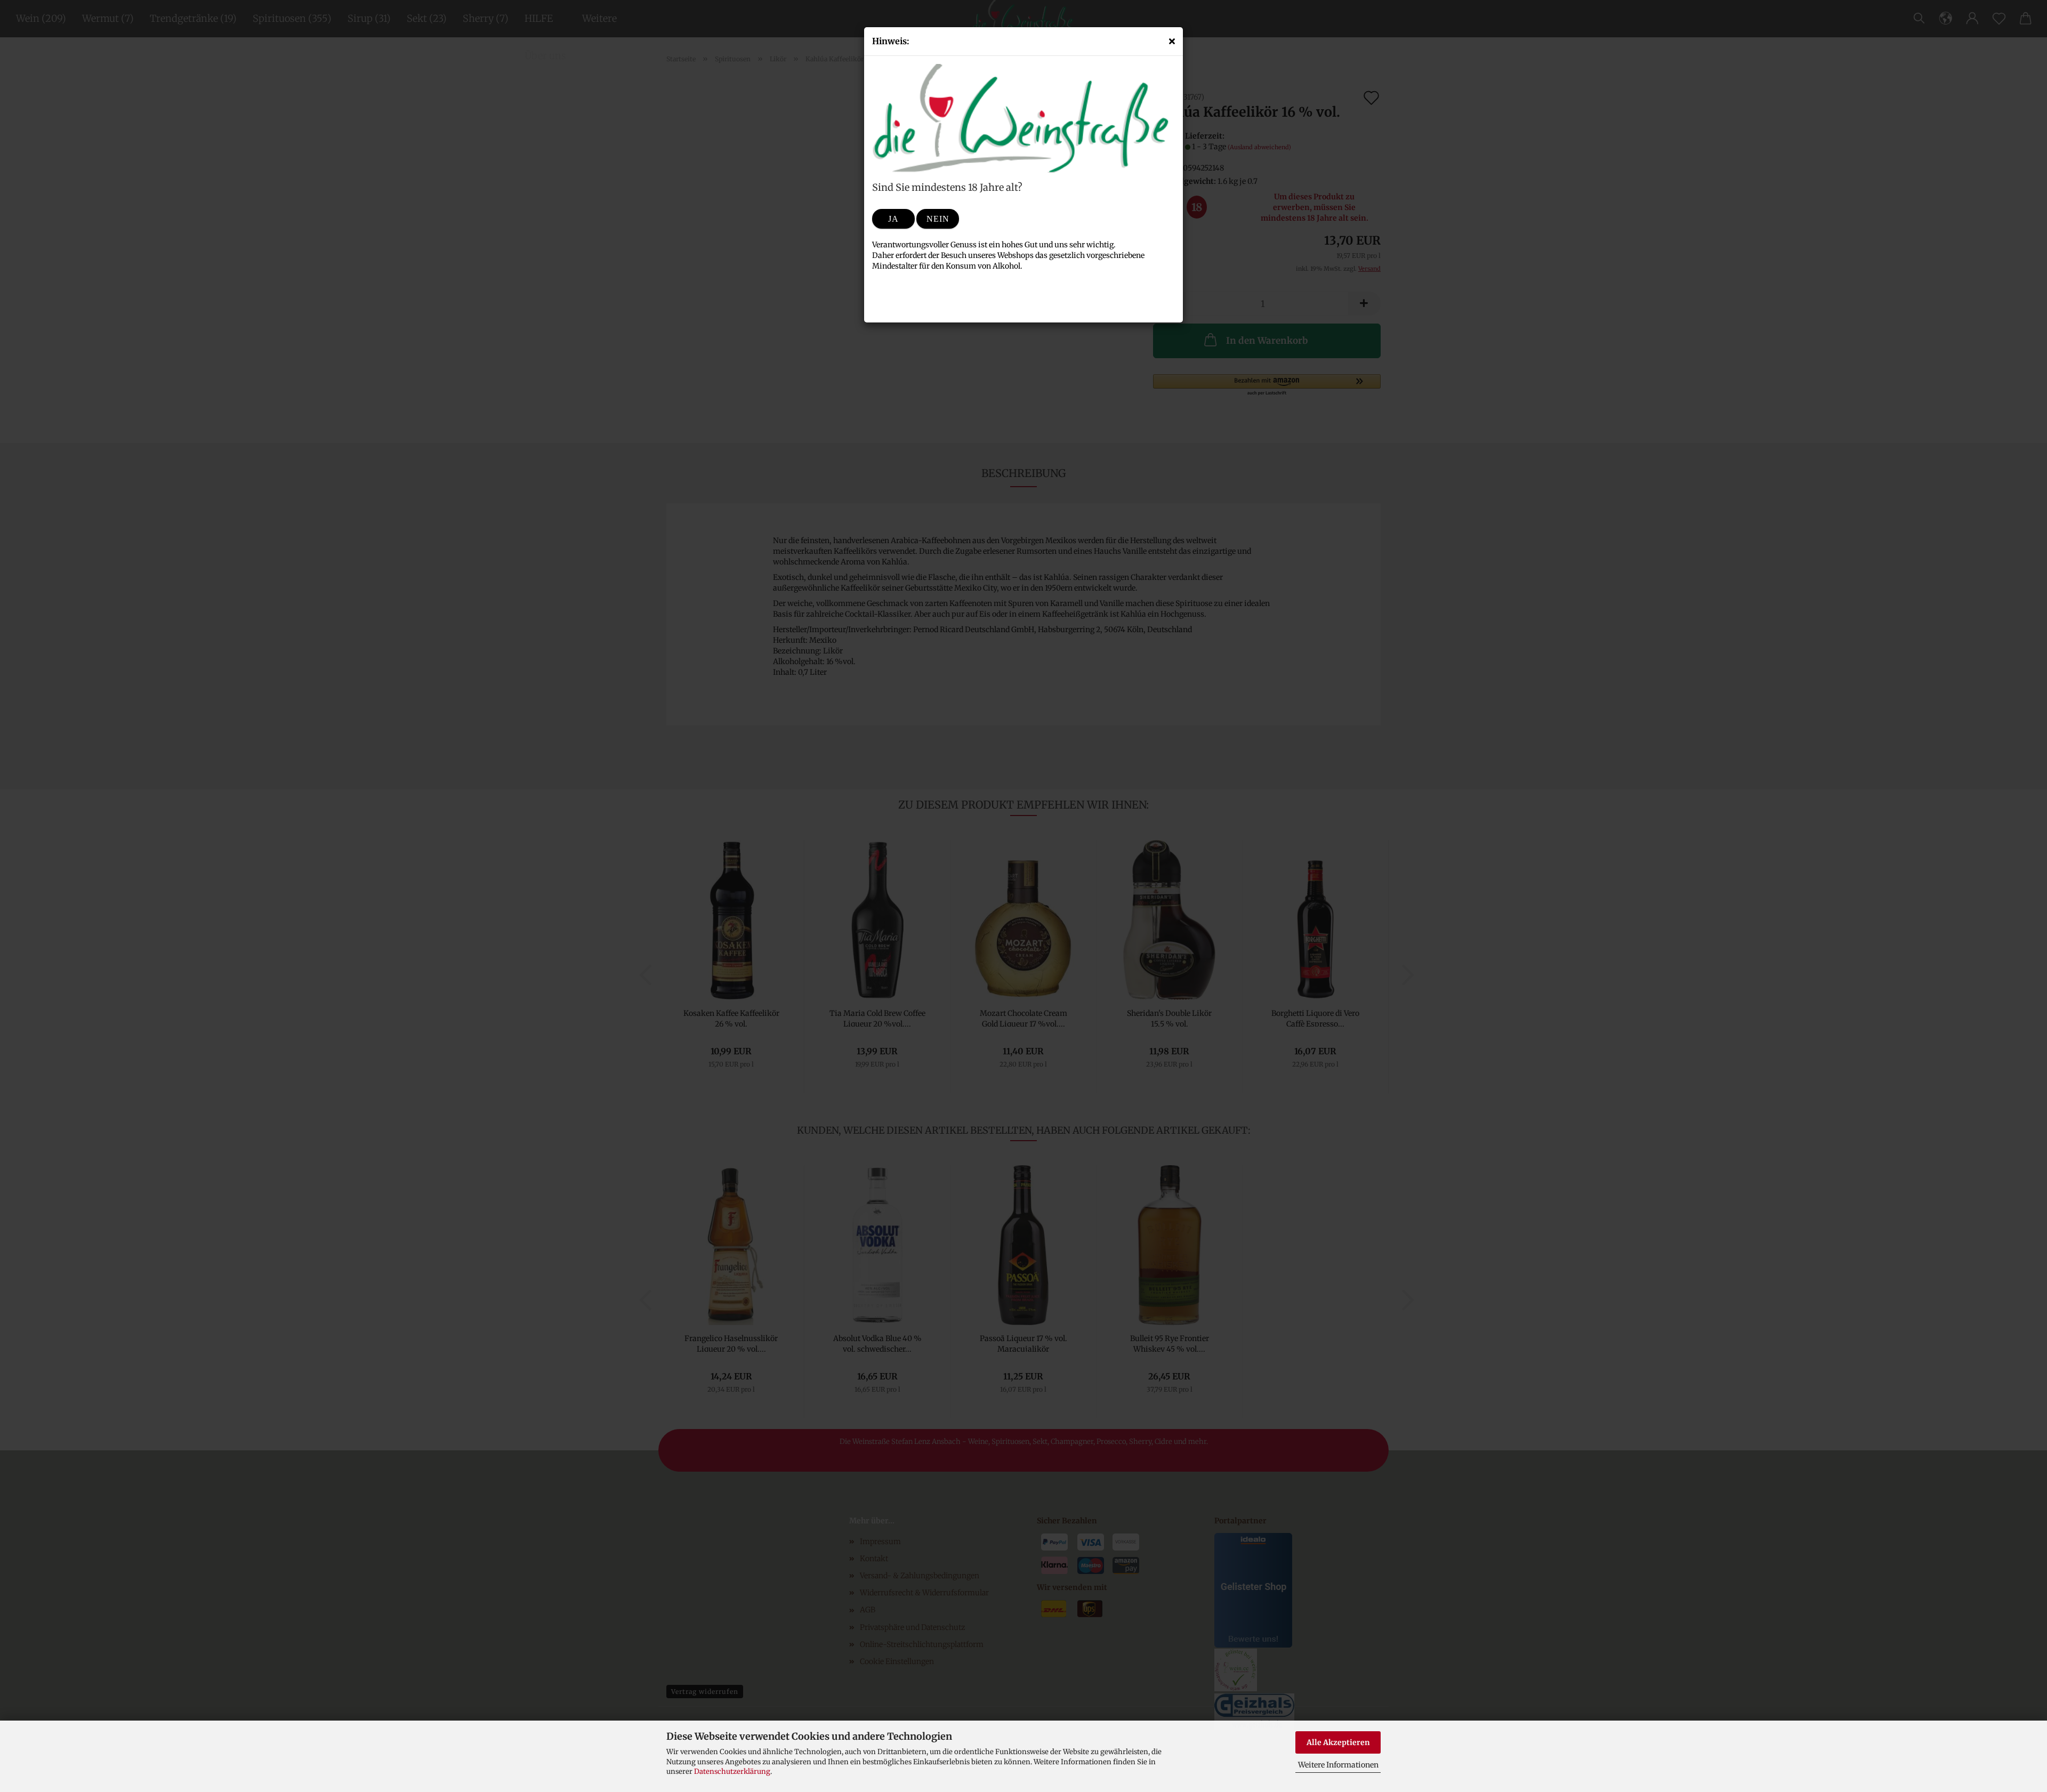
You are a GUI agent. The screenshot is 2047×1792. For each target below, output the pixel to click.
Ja (893, 219)
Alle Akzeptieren (1338, 1742)
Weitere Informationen (1338, 1765)
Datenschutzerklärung (732, 1771)
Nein (938, 219)
